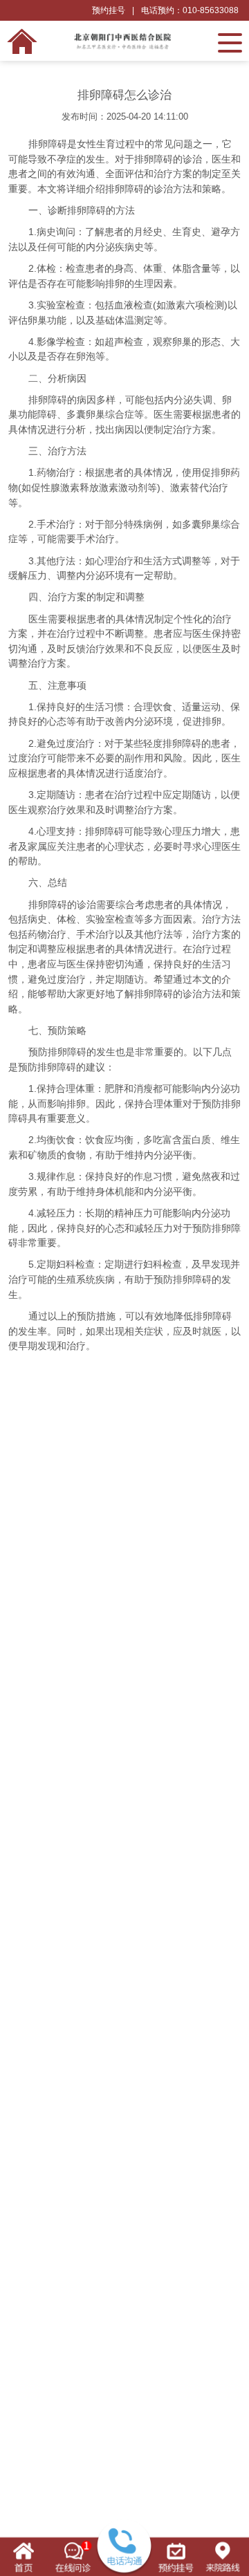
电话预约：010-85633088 (190, 10)
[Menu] (230, 41)
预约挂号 (109, 10)
